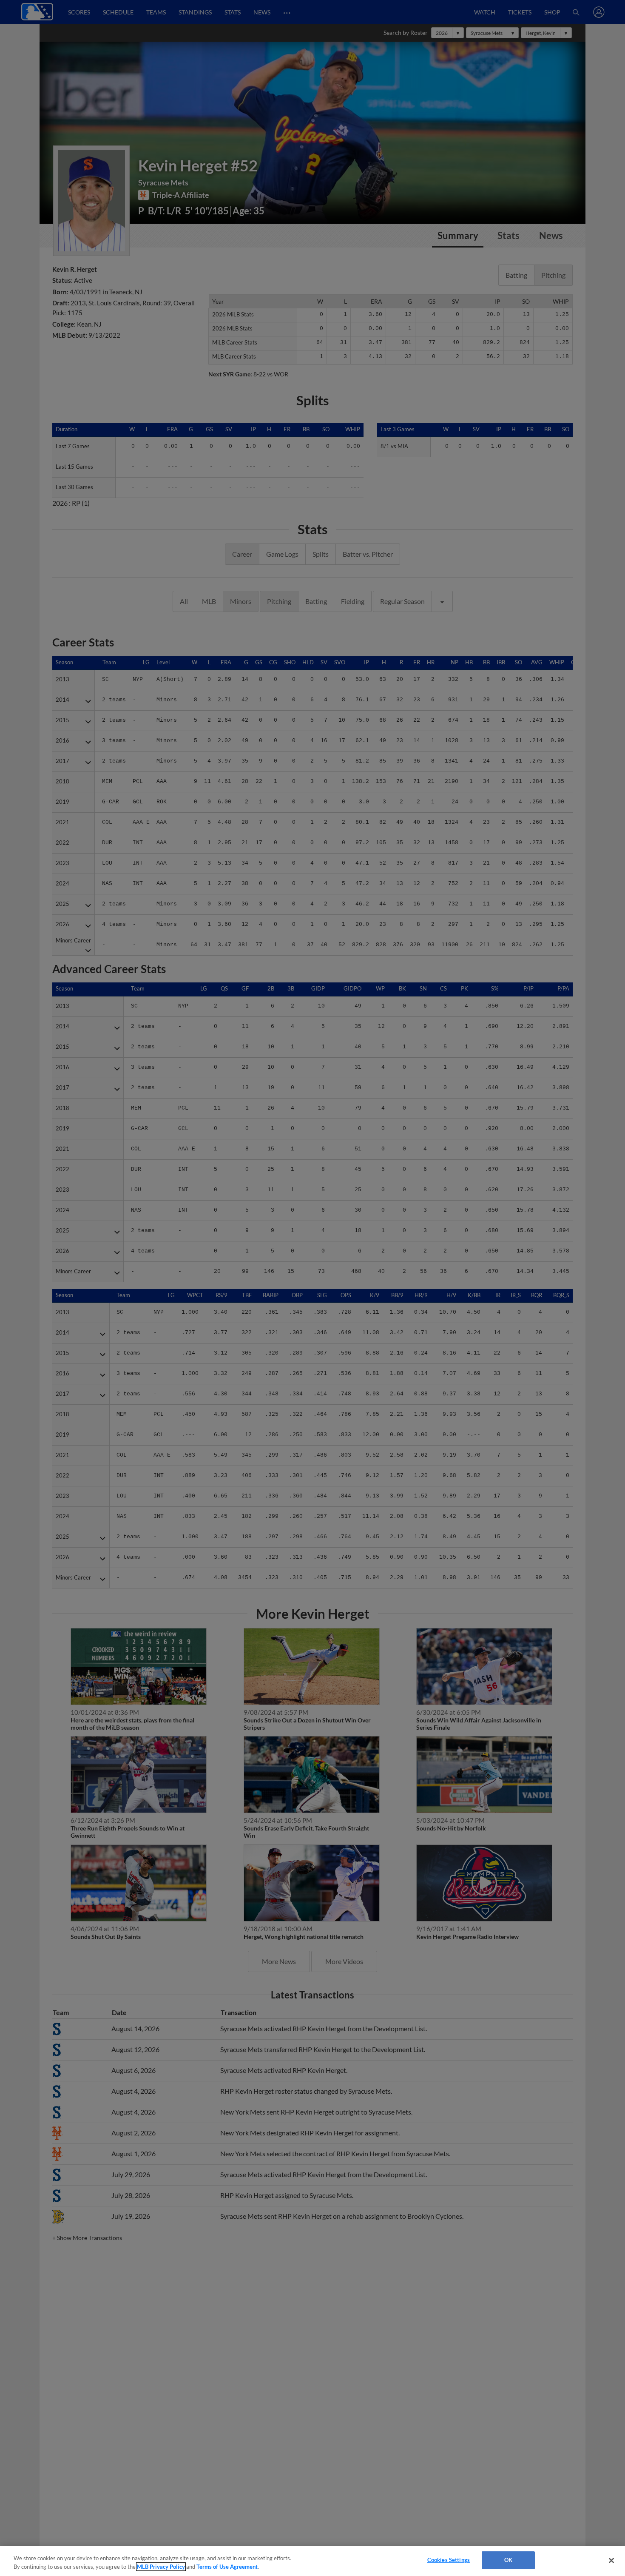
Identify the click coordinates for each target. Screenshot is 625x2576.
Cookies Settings (449, 2560)
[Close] (611, 2560)
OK (508, 2560)
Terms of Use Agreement (227, 2567)
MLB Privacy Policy (161, 2567)
